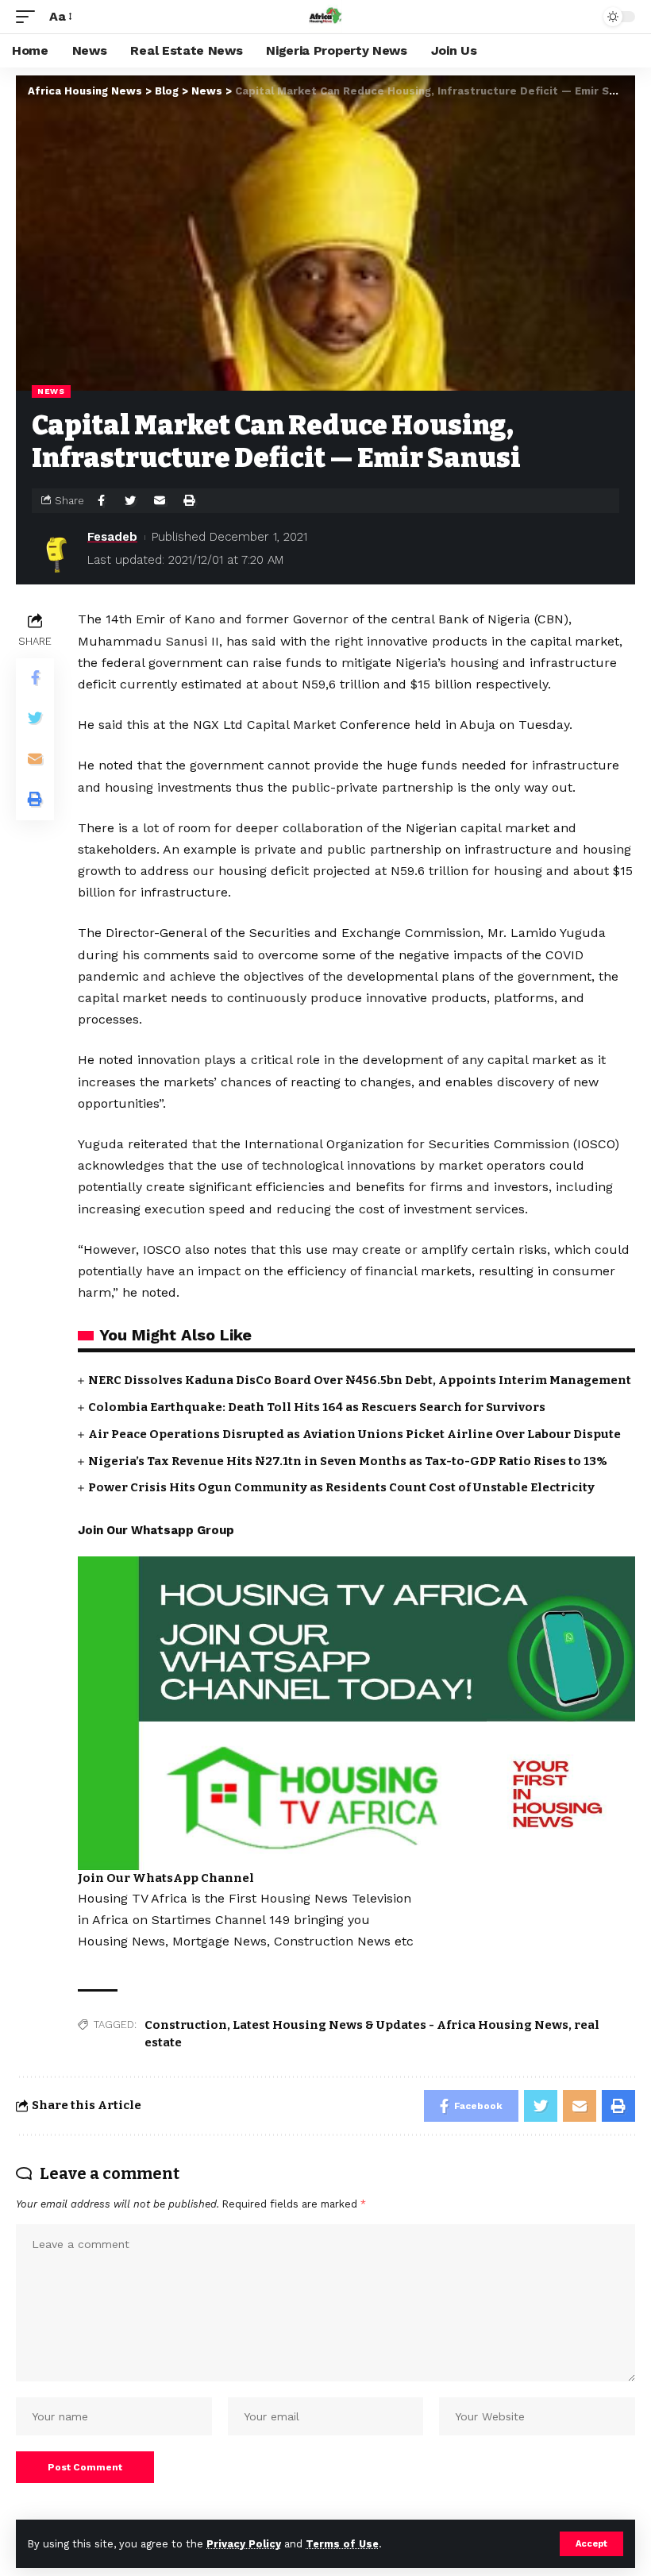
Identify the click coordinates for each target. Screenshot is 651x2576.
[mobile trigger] (29, 16)
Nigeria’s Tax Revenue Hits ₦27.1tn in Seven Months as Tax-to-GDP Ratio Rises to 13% (348, 1461)
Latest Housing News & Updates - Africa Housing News (401, 2025)
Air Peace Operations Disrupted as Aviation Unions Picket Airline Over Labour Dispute (354, 1434)
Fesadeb (112, 537)
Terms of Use (342, 2544)
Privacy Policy (244, 2544)
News (51, 391)
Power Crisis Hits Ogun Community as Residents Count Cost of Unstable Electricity (341, 1487)
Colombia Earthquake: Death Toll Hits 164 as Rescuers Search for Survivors (317, 1407)
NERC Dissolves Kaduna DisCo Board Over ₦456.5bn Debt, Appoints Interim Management (360, 1380)
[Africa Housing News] (325, 17)
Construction (186, 2025)
